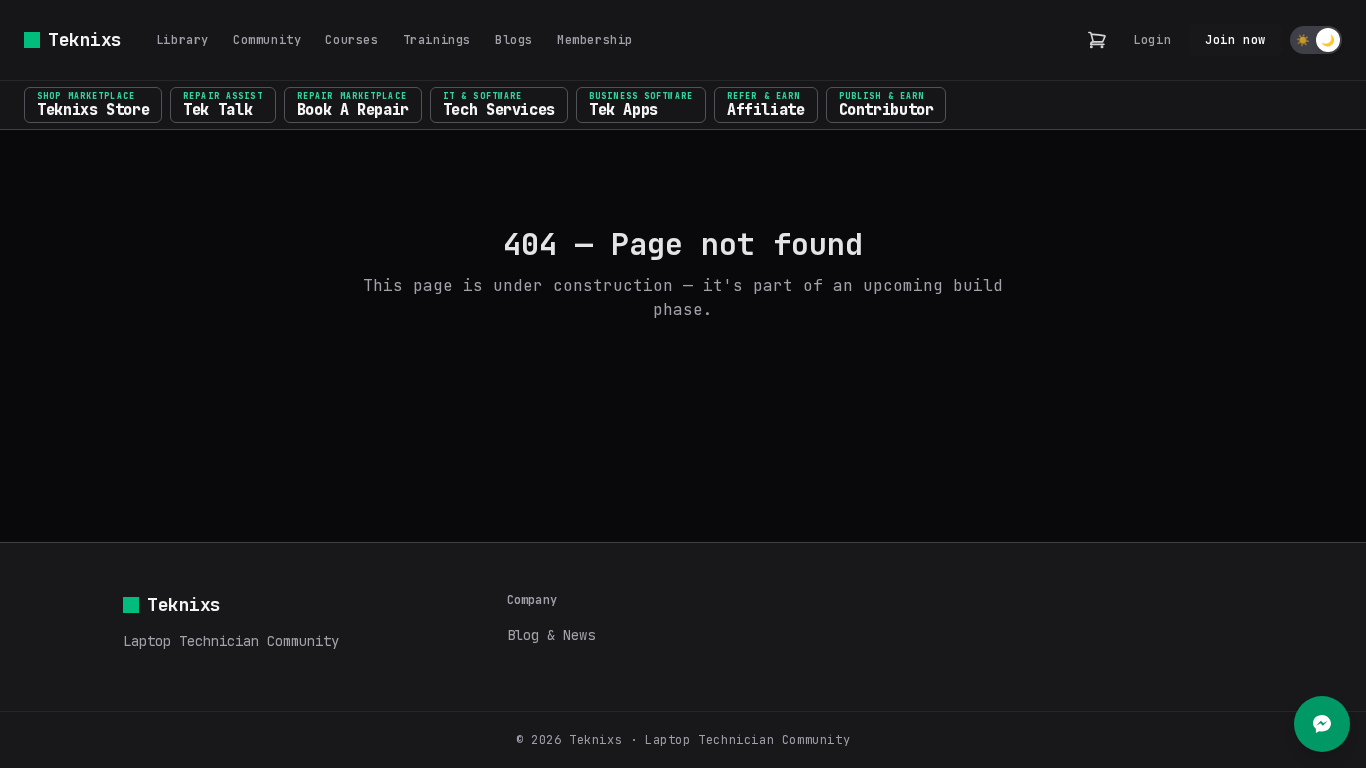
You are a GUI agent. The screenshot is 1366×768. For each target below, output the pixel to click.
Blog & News (551, 635)
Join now (1235, 40)
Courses (351, 40)
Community (267, 40)
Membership (595, 40)
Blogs (514, 40)
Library (182, 40)
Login (1152, 40)
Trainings (437, 40)
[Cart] (1097, 40)
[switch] (1316, 40)
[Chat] (1322, 724)
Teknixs (85, 39)
